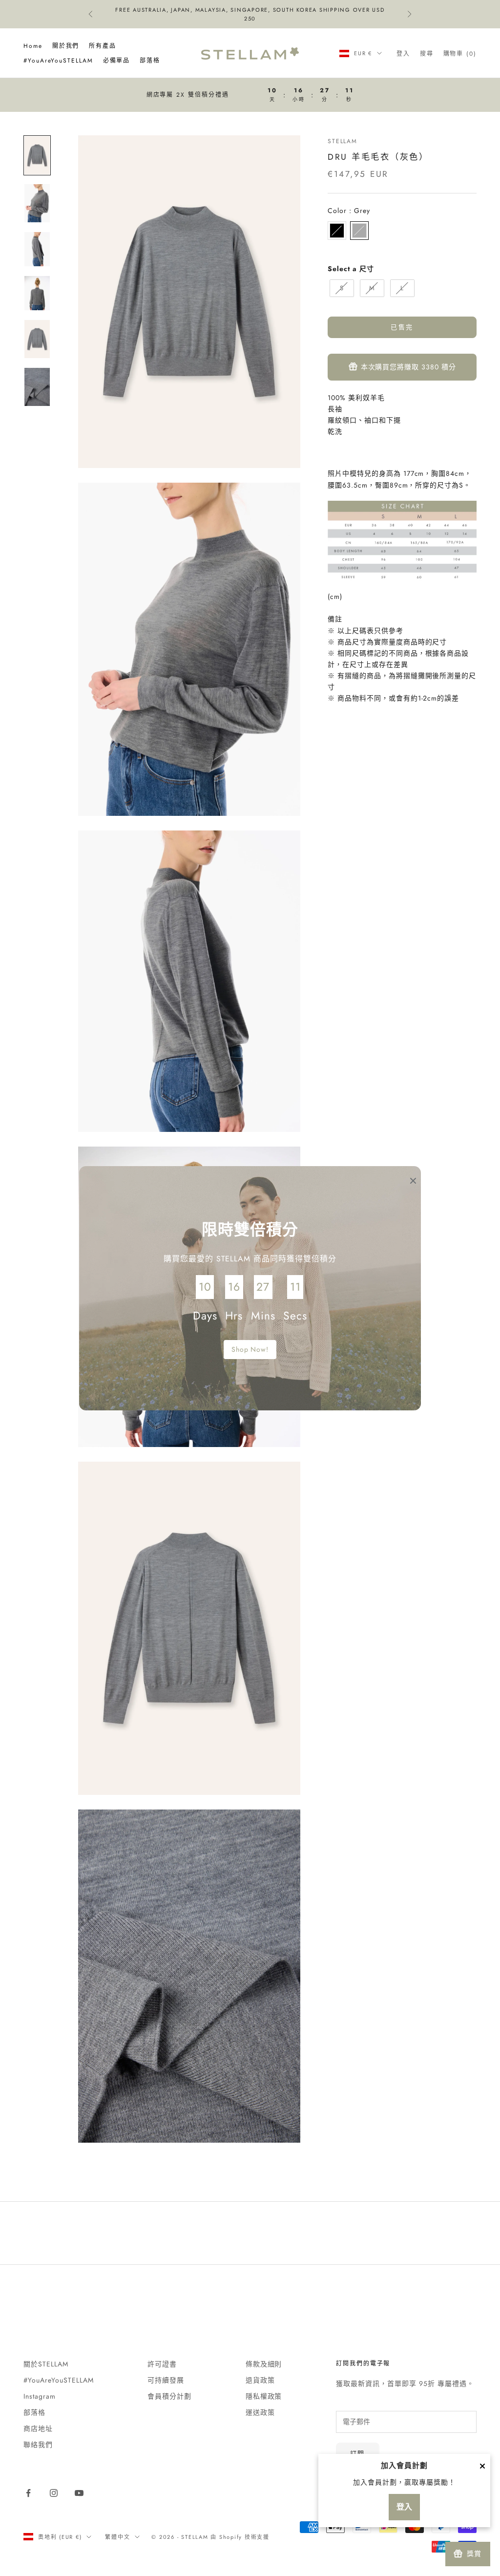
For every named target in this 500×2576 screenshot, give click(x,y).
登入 (404, 2507)
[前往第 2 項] (37, 203)
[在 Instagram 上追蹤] (54, 2493)
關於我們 (66, 46)
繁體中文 (117, 2537)
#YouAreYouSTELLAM (58, 61)
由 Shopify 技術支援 (240, 2537)
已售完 (402, 327)
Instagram (40, 2396)
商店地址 (38, 2428)
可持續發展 (166, 2380)
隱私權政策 (264, 2396)
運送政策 (260, 2412)
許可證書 (162, 2364)
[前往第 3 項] (37, 249)
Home (33, 46)
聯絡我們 (38, 2445)
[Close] (482, 2466)
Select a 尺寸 (351, 269)
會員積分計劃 (169, 2396)
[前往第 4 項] (37, 293)
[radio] (337, 231)
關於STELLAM (46, 2364)
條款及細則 (264, 2364)
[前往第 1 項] (37, 155)
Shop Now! (250, 1349)
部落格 (150, 61)
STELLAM (343, 141)
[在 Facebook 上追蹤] (28, 2493)
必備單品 (117, 61)
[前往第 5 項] (37, 339)
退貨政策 (260, 2380)
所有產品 (103, 46)
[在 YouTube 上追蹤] (79, 2493)
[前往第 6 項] (37, 387)
